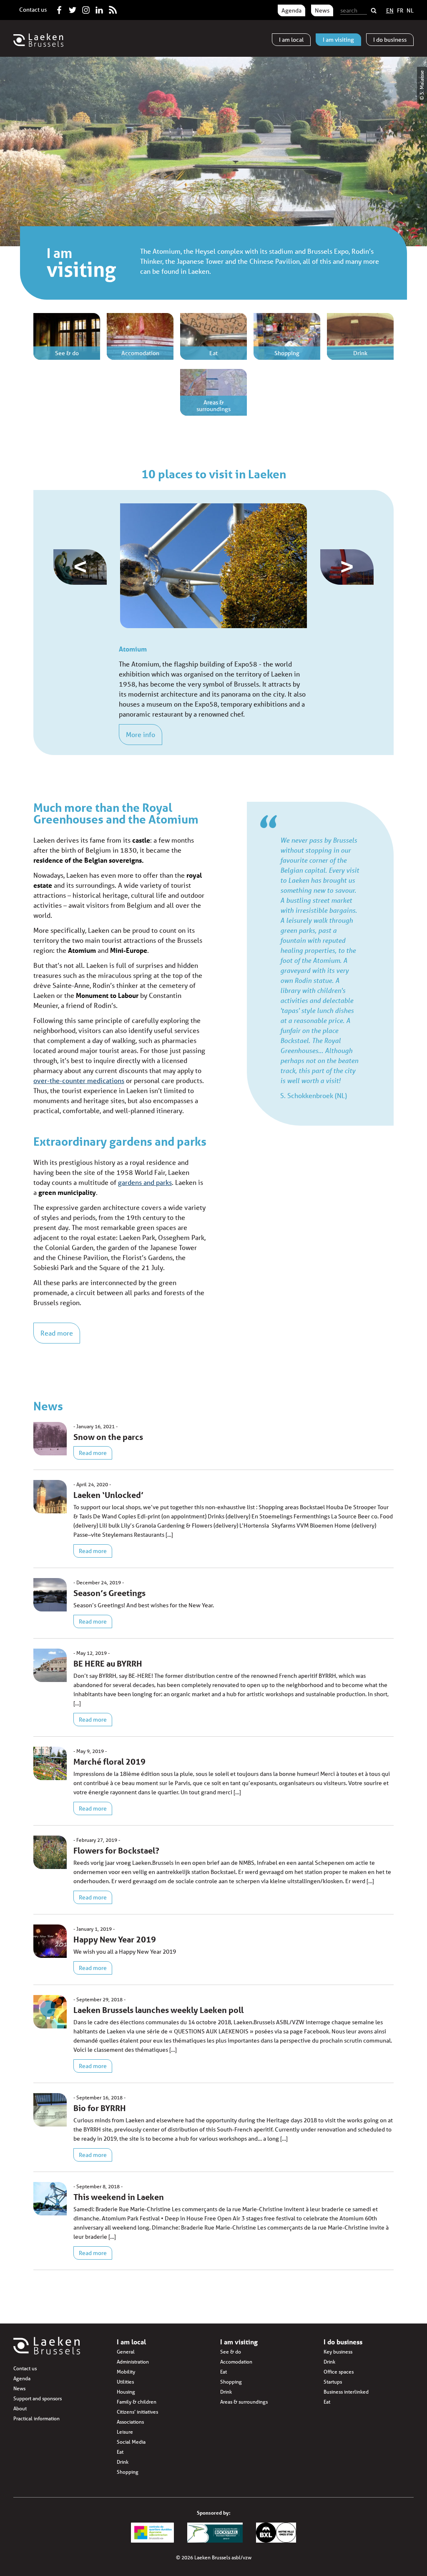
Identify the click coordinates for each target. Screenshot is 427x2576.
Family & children (137, 2402)
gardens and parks (145, 1182)
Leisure (125, 2432)
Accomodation (236, 2362)
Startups (333, 2382)
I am (291, 40)
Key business (338, 2352)
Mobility (126, 2372)
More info (141, 734)
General (126, 2352)
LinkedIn (99, 8)
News (322, 10)
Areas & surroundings (244, 2402)
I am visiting (239, 2342)
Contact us (33, 10)
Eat (120, 2452)
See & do (231, 2352)
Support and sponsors (38, 2398)
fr (400, 10)
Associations (130, 2422)
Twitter (73, 8)
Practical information (36, 2418)
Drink (123, 2462)
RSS (113, 8)
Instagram (86, 8)
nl (410, 10)
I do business (343, 2342)
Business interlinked (346, 2392)
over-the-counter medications (79, 1080)
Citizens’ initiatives (137, 2412)
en (390, 10)
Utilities (125, 2382)
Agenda (291, 10)
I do (390, 40)
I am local (131, 2342)
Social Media (131, 2442)
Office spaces (339, 2372)
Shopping (128, 2472)
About (20, 2408)
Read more (57, 1333)
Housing (126, 2392)
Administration (133, 2362)
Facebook (59, 8)
